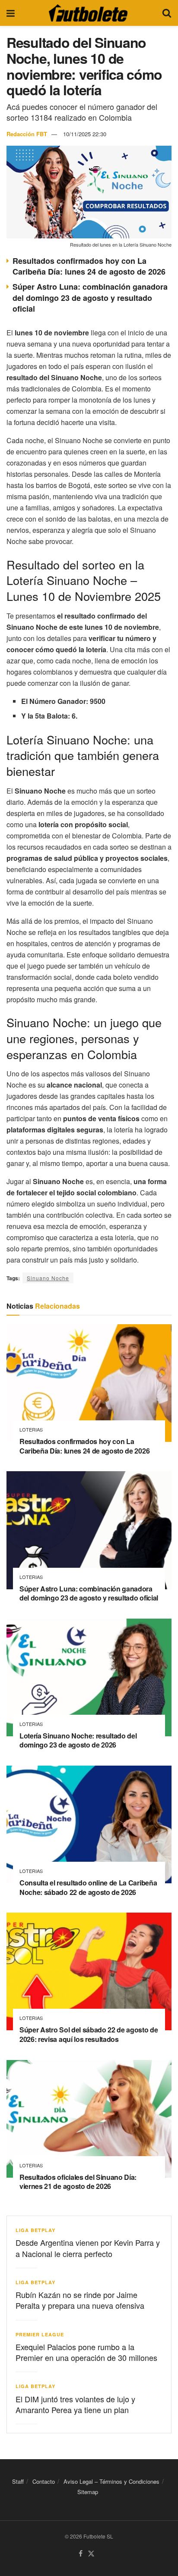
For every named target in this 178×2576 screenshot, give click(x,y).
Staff (18, 2481)
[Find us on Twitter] (91, 2554)
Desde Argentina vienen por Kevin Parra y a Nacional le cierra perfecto (88, 2248)
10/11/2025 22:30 (85, 134)
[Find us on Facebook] (81, 2554)
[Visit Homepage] (88, 13)
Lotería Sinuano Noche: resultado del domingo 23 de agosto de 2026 (78, 1740)
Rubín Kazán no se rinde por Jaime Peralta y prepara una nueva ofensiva (80, 2300)
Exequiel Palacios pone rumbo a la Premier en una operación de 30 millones (86, 2352)
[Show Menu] (11, 13)
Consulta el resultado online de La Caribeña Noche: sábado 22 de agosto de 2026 (88, 1887)
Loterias (31, 1430)
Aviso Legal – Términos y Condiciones (111, 2481)
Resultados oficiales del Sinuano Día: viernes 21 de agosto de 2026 (78, 2182)
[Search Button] (167, 13)
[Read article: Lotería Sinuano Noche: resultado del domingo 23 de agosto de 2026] (89, 1677)
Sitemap (88, 2492)
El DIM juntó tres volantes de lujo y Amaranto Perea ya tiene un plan (75, 2404)
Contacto (44, 2481)
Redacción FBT (27, 134)
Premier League (40, 2334)
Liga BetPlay (35, 2230)
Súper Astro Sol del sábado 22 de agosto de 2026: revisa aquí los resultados (89, 2034)
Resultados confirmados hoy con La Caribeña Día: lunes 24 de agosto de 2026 (89, 266)
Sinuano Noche (48, 1278)
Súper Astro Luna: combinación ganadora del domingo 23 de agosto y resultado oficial (90, 297)
